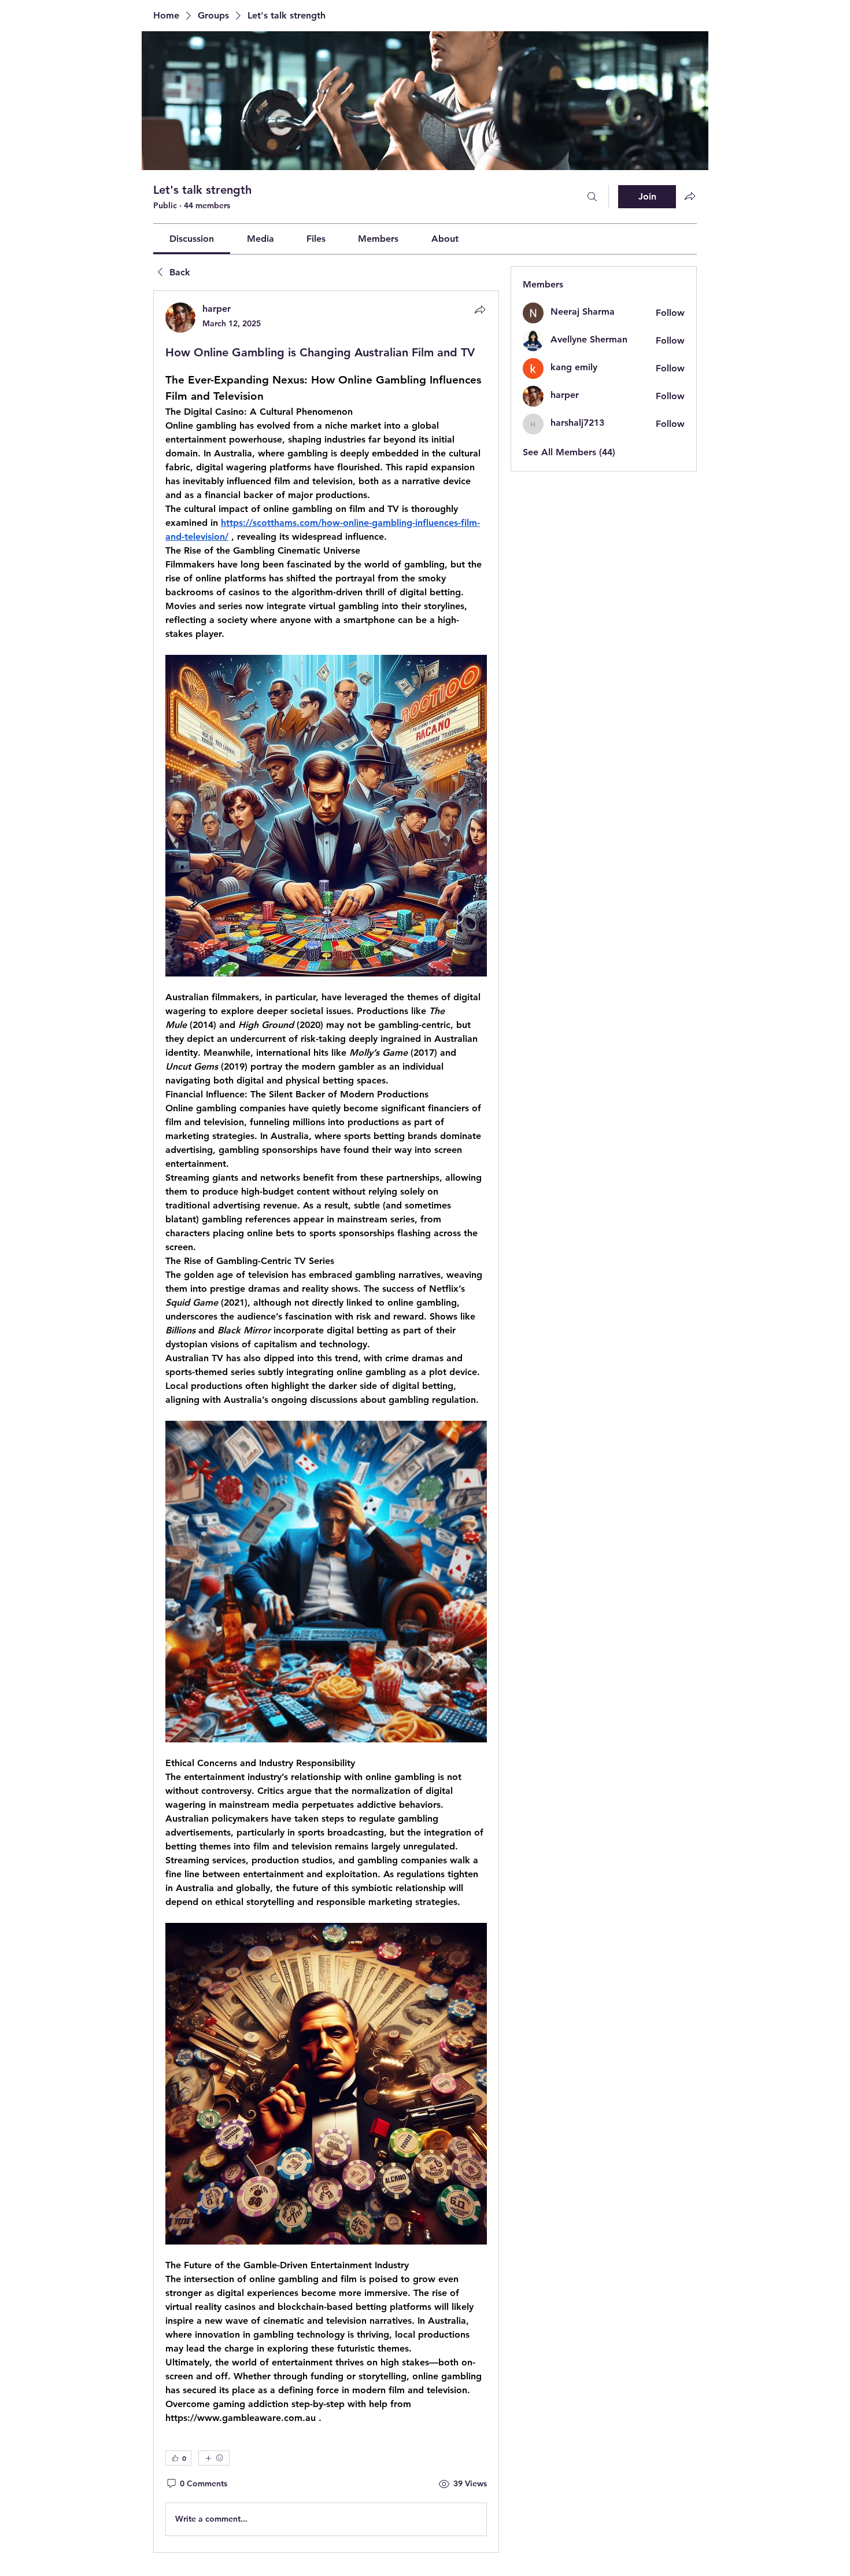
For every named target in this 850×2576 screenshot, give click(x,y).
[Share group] (690, 196)
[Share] (480, 309)
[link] (192, 239)
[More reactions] (214, 2458)
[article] (326, 1421)
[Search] (592, 197)
